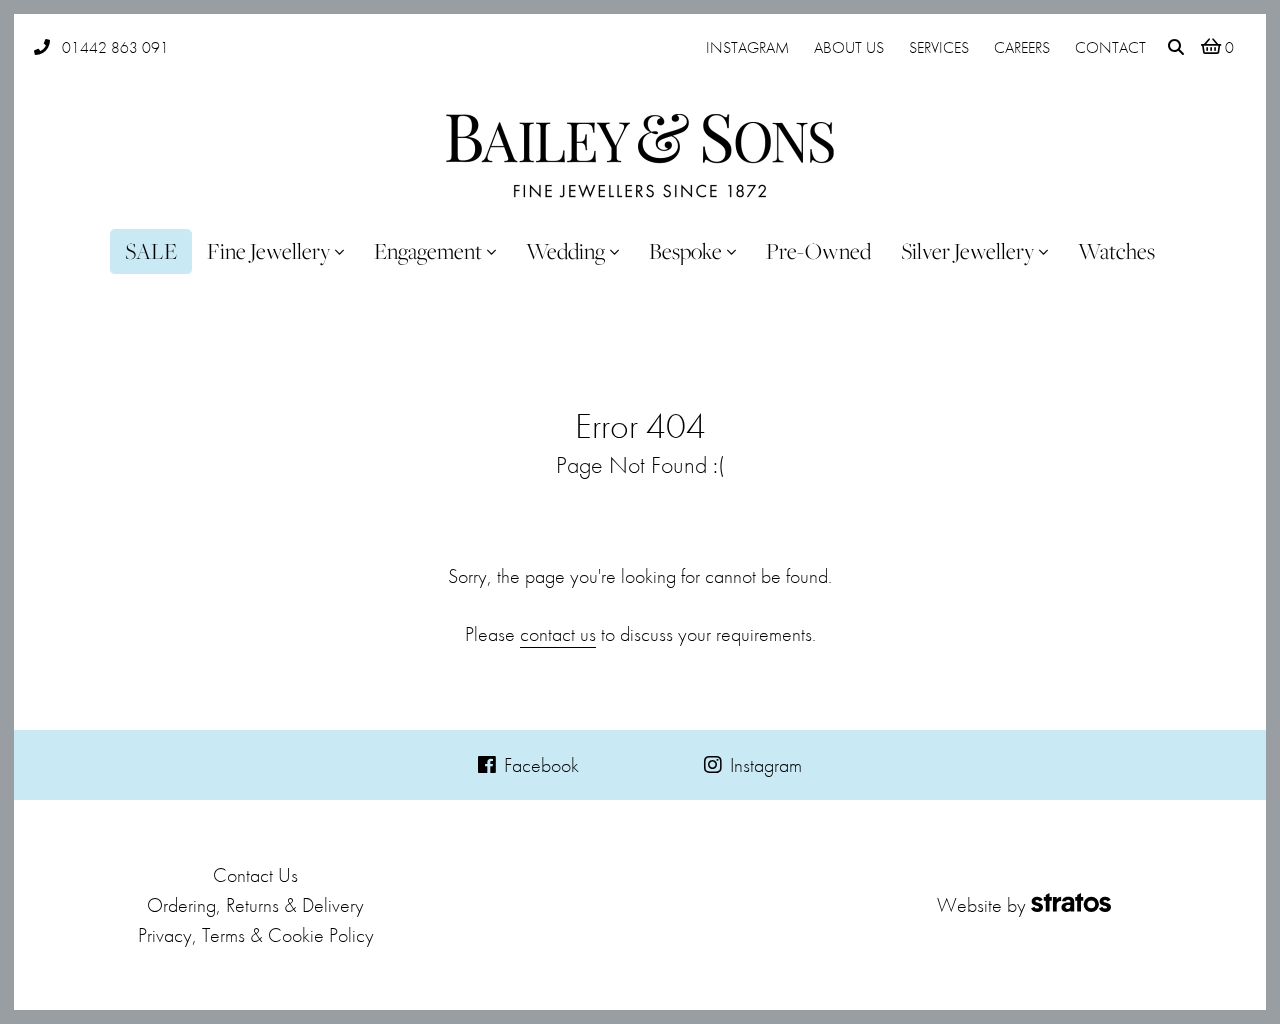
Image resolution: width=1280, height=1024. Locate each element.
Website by (981, 905)
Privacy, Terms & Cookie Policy (256, 935)
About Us (849, 47)
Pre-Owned (818, 251)
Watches (1116, 251)
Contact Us (255, 875)
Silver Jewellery (967, 251)
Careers (1022, 47)
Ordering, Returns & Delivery (255, 905)
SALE (151, 251)
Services (939, 47)
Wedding (565, 251)
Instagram (747, 47)
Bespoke (685, 251)
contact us (558, 634)
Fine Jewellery (268, 251)
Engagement (428, 251)
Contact (1110, 47)
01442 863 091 (115, 47)
